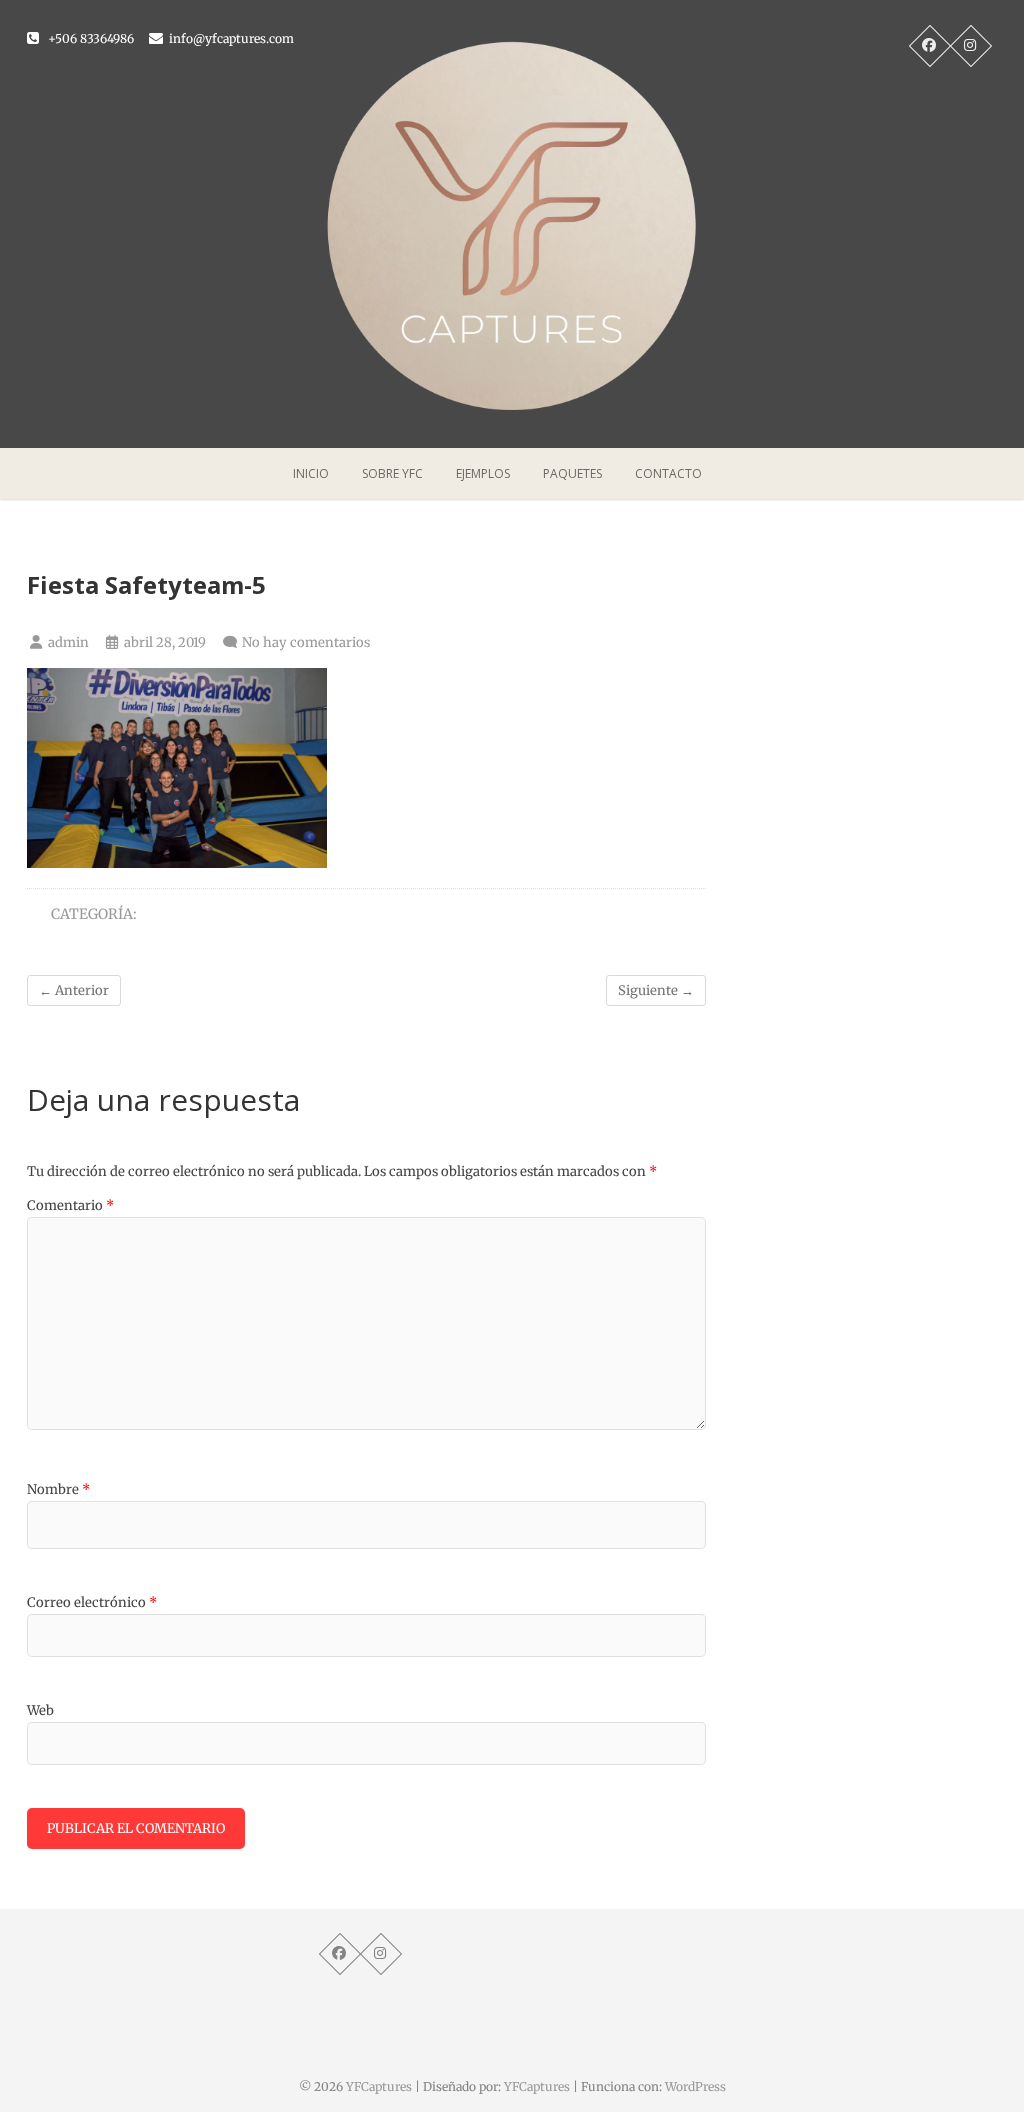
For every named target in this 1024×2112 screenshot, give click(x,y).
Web (40, 1710)
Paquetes (572, 473)
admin (67, 642)
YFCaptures (379, 2086)
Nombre (58, 1489)
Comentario (70, 1205)
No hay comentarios (306, 642)
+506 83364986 (89, 38)
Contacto (668, 473)
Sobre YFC (392, 473)
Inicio (311, 473)
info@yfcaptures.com (230, 38)
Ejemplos (483, 473)
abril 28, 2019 (163, 642)
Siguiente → (656, 990)
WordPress (695, 2086)
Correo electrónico (92, 1602)
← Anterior (74, 990)
